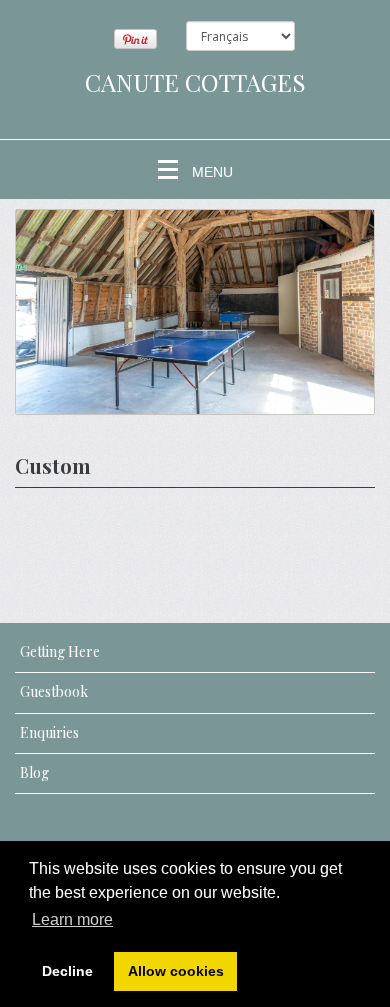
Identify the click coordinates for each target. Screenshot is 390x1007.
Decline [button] (67, 971)
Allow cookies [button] (176, 971)
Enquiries (49, 732)
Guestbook (54, 691)
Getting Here (60, 651)
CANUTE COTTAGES (195, 82)
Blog (34, 772)
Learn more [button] (72, 919)
